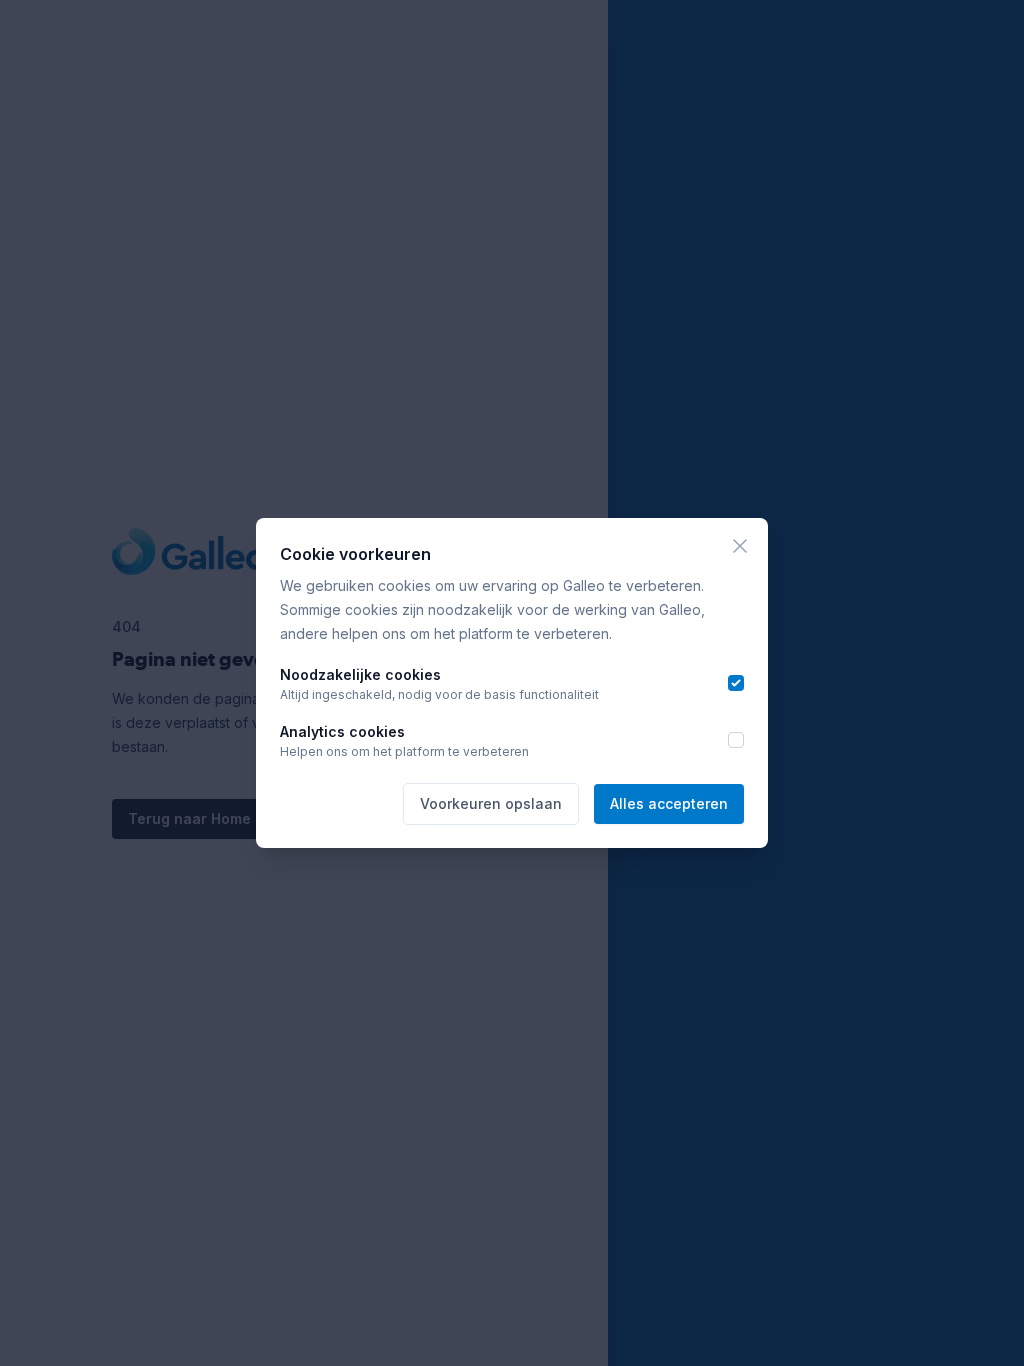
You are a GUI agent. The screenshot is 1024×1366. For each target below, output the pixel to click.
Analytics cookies (342, 731)
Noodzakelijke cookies (360, 674)
